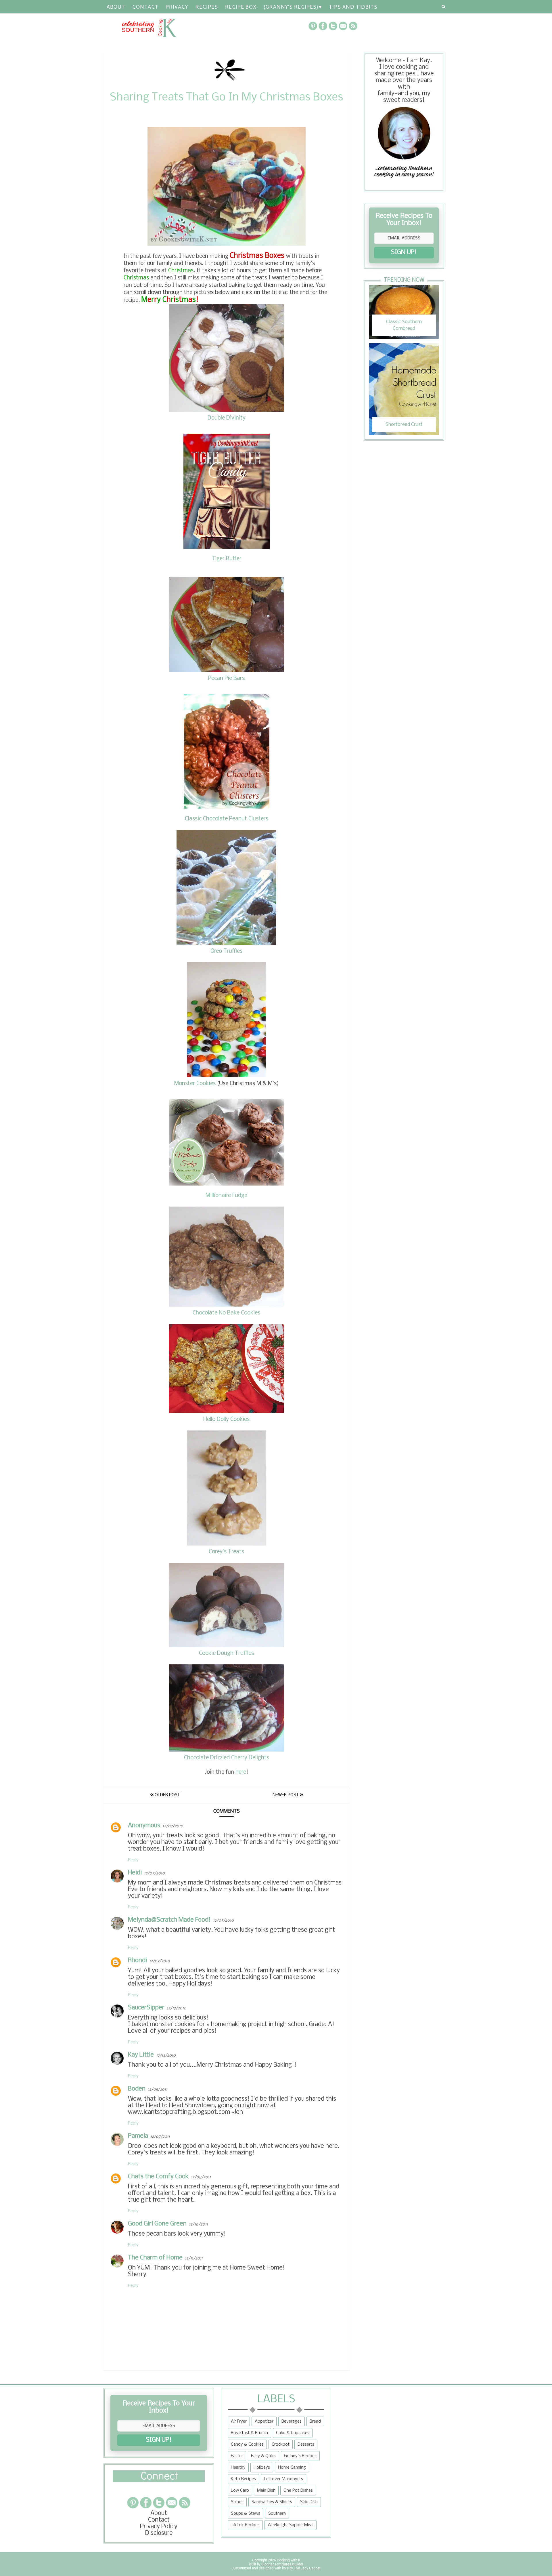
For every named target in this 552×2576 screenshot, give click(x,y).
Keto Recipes (243, 2479)
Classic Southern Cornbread (404, 325)
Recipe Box (240, 7)
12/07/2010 (173, 1826)
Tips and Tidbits (353, 7)
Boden (137, 2089)
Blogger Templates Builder (282, 2564)
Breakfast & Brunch (249, 2433)
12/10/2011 (198, 2225)
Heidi (135, 1873)
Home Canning (292, 2468)
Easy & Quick (263, 2456)
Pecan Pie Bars (226, 679)
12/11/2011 (194, 2258)
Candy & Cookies (247, 2444)
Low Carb (240, 2491)
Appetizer (264, 2421)
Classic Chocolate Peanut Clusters (227, 819)
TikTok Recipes (245, 2525)
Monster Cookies (195, 1084)
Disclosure (159, 2533)
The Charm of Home (155, 2258)
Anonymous (144, 1826)
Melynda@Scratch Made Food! (169, 1920)
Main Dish (266, 2491)
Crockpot (281, 2444)
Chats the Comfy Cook (158, 2177)
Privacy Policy (159, 2527)
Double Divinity (227, 418)
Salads (237, 2502)
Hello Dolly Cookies (226, 1420)
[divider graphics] (159, 2480)
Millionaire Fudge (226, 1196)
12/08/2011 (201, 2177)
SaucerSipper (146, 2008)
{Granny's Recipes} (291, 7)
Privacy (177, 7)
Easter (237, 2456)
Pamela (138, 2136)
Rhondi (137, 1961)
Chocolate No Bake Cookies (226, 1313)
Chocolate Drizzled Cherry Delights (227, 1758)
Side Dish (309, 2502)
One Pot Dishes (298, 2491)
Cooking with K (288, 2560)
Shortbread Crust (404, 425)
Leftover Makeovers (283, 2479)
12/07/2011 (160, 2137)
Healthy (238, 2468)
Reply (133, 1860)
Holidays (262, 2468)
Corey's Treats (226, 1552)
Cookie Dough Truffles (226, 1653)
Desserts (306, 2444)
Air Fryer (239, 2421)
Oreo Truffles (226, 951)
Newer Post (286, 1795)
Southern (277, 2514)
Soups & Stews (246, 2514)
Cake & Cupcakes (293, 2433)
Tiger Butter (227, 559)
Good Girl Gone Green (157, 2224)
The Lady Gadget (307, 2568)
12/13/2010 (177, 2008)
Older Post (167, 1795)
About (116, 7)
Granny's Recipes (300, 2456)
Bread (315, 2421)
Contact (145, 7)
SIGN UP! (404, 253)
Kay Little (141, 2055)
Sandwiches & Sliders (272, 2502)
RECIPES (206, 7)
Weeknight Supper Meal (291, 2525)
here (241, 1772)
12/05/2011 (158, 2090)
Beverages (292, 2421)
